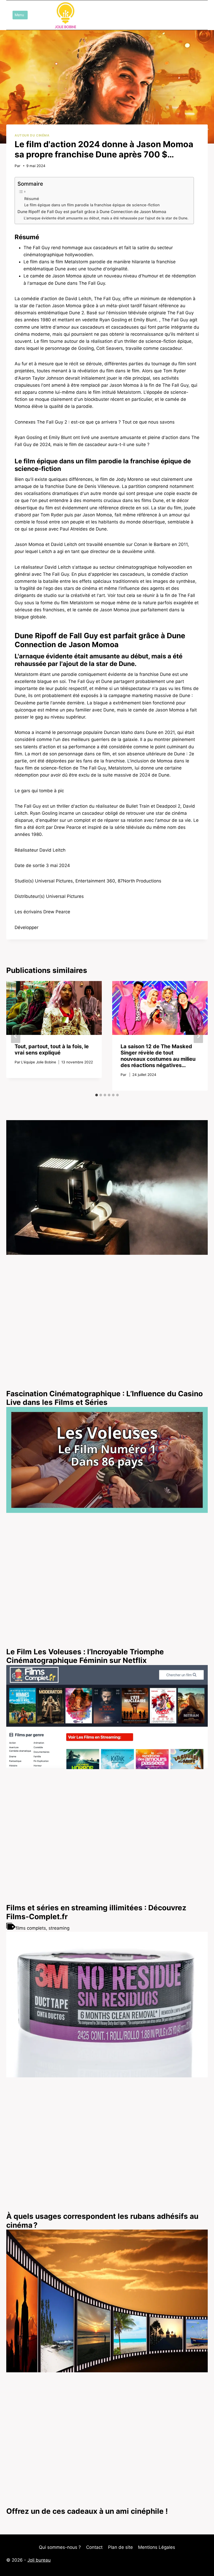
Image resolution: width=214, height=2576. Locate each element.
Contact (94, 2547)
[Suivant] (198, 1036)
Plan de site (120, 2547)
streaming (59, 1928)
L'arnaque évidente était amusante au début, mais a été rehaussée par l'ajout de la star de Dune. (106, 218)
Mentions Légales (157, 2547)
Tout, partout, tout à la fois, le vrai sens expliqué (52, 1050)
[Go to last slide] (16, 1036)
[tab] (97, 1095)
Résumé (32, 199)
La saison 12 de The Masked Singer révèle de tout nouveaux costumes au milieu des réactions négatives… (158, 1056)
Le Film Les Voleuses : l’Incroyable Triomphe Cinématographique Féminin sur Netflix (85, 1656)
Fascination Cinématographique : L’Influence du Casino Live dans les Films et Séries (105, 1398)
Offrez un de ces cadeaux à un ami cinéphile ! (87, 2511)
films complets (31, 1928)
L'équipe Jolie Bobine (39, 1062)
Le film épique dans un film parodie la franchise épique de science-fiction (92, 205)
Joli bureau (39, 2560)
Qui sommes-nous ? (60, 2547)
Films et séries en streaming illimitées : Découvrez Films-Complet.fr (96, 1912)
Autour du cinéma (32, 135)
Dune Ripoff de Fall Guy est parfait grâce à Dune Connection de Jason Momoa (92, 212)
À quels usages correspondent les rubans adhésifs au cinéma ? (102, 2221)
